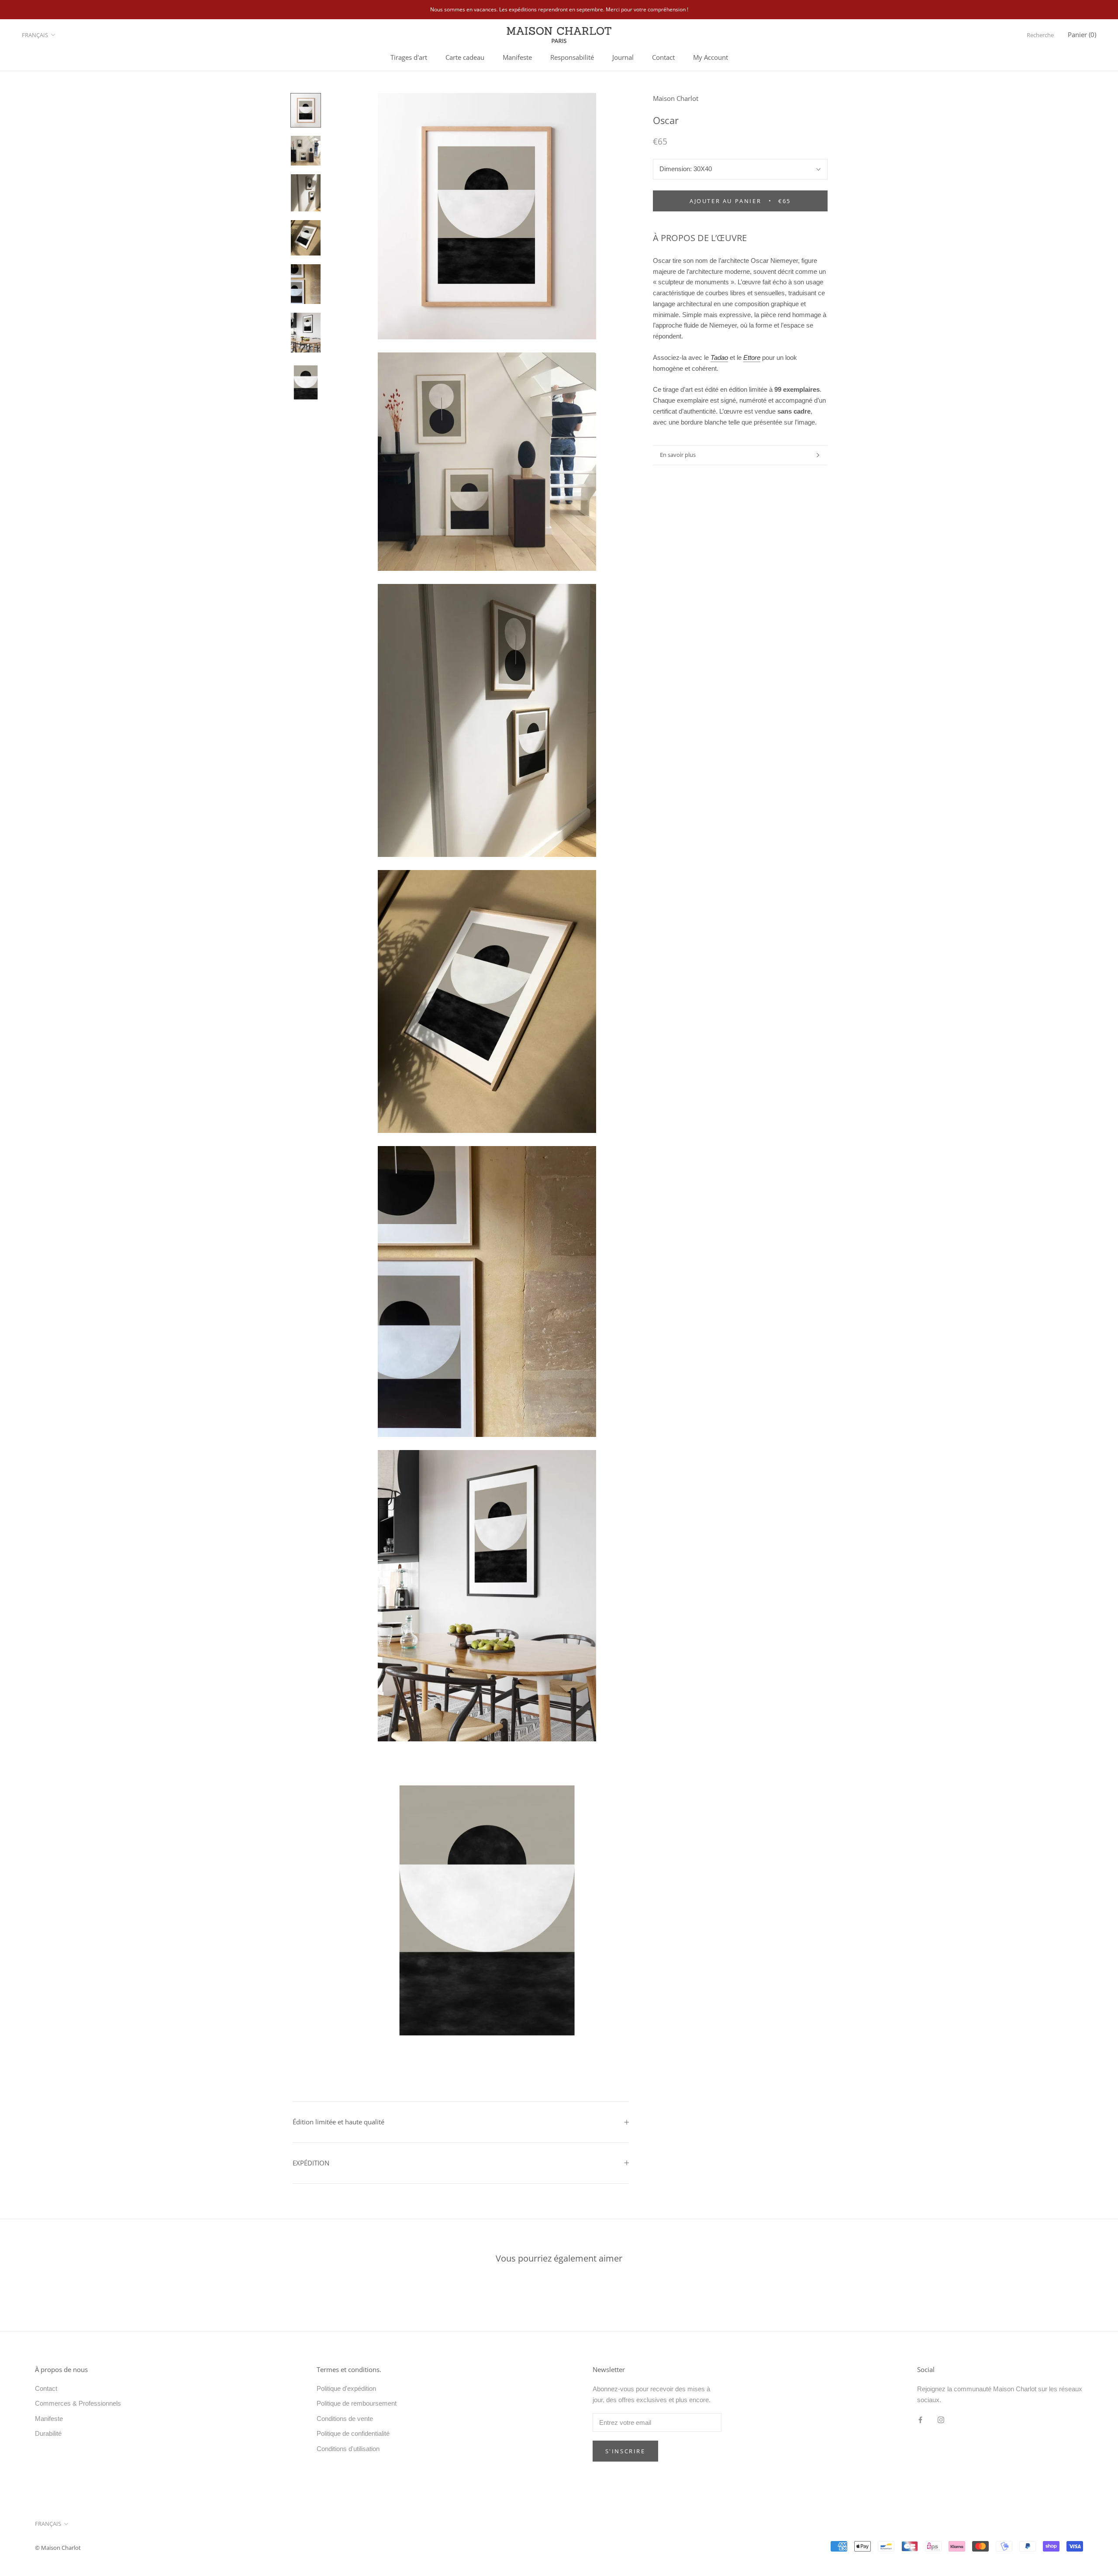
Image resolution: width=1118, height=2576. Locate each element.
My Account (711, 57)
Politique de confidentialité (353, 2433)
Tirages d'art (409, 57)
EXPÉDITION (311, 2163)
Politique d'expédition (346, 2388)
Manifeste (517, 57)
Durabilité (48, 2433)
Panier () (1082, 35)
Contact (663, 57)
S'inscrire (625, 2451)
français (35, 35)
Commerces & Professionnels (78, 2403)
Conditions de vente (345, 2419)
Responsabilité (572, 57)
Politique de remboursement (357, 2403)
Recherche (1040, 35)
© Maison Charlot (58, 2548)
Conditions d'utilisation (348, 2449)
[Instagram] (941, 2419)
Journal (623, 57)
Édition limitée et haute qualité (338, 2122)
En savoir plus (678, 455)
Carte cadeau (465, 57)
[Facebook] (920, 2419)
